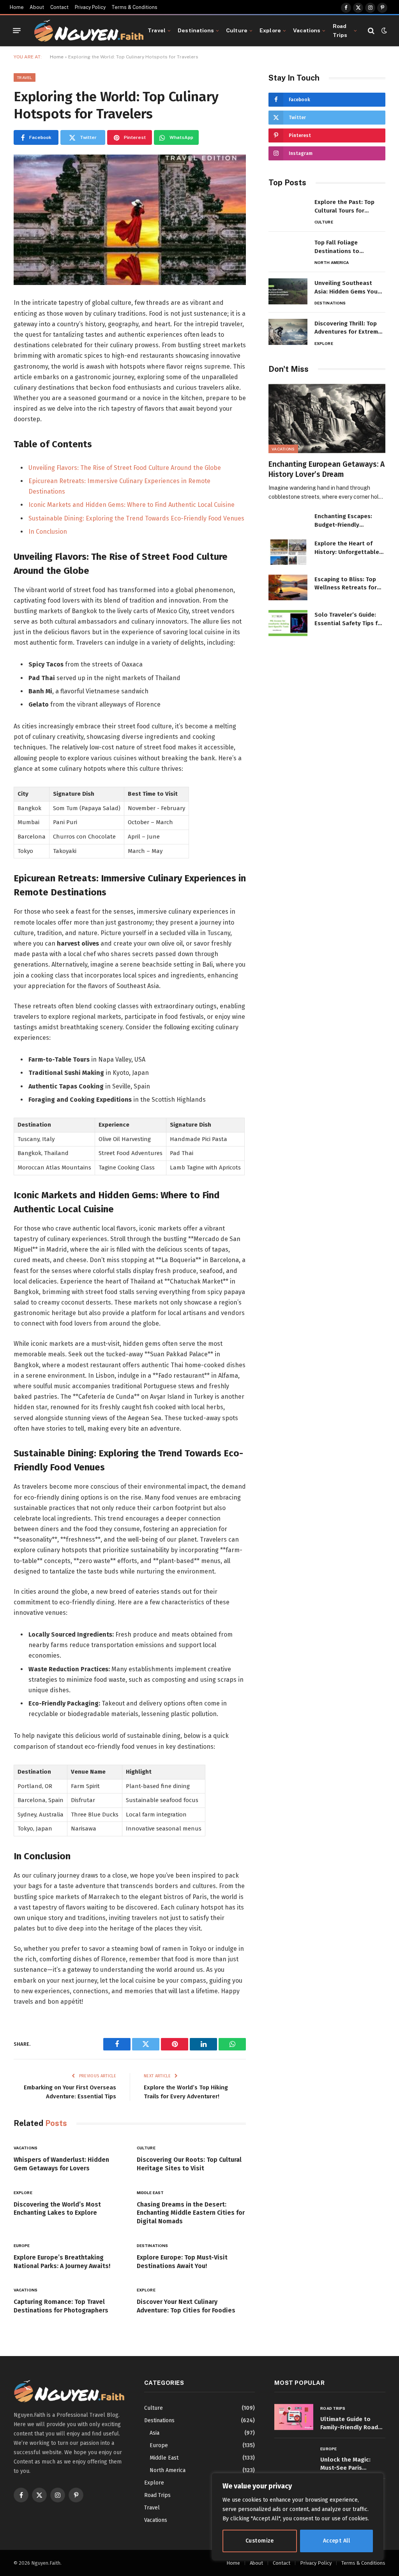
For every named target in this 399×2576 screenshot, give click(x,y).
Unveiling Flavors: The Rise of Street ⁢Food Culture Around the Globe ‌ (125, 468)
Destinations (196, 30)
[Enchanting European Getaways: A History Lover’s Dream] (327, 419)
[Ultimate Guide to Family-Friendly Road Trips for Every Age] (294, 2417)
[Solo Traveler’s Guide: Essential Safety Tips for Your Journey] (288, 623)
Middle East (150, 2193)
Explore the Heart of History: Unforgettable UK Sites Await (347, 548)
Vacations (307, 30)
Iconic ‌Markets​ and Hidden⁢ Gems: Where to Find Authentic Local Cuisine (132, 505)
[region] (298, 2517)
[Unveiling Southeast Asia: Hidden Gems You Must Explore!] (288, 291)
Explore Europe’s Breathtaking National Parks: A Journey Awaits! (62, 2262)
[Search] (371, 31)
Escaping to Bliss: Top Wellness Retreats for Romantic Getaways (346, 584)
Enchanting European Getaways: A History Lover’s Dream (327, 469)
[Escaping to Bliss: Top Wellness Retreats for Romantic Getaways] (288, 588)
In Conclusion (48, 532)
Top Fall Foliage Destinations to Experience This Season (348, 247)
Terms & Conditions (134, 7)
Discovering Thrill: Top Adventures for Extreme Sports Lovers (348, 328)
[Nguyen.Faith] (89, 31)
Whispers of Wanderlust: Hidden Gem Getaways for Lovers (61, 2164)
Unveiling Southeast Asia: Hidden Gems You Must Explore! (346, 288)
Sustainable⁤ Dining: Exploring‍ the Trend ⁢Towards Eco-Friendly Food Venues (136, 518)
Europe (22, 2245)
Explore (270, 30)
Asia (154, 2433)
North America (332, 262)
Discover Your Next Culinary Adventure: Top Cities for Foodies (186, 2306)
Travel (157, 30)
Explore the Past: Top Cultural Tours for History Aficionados (344, 207)
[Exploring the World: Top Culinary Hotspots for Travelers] (130, 220)
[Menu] (17, 31)
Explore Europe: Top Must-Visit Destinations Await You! (182, 2262)
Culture (237, 30)
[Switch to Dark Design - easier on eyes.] (383, 31)
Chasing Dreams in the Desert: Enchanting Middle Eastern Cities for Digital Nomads (191, 2213)
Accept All (336, 2541)
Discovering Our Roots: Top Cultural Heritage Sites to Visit (189, 2164)
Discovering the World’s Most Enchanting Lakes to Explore (57, 2209)
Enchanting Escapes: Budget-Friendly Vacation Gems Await (344, 521)
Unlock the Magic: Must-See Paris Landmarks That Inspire (345, 2464)
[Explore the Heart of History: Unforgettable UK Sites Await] (288, 552)
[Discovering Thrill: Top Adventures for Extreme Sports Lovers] (288, 332)
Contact (59, 7)
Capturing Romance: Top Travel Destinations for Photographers (61, 2306)
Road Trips (340, 30)
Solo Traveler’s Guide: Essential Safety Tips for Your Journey (349, 619)
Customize (260, 2541)
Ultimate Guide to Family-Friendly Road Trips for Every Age (349, 2424)
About (37, 7)
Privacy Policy (90, 7)
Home (17, 7)
